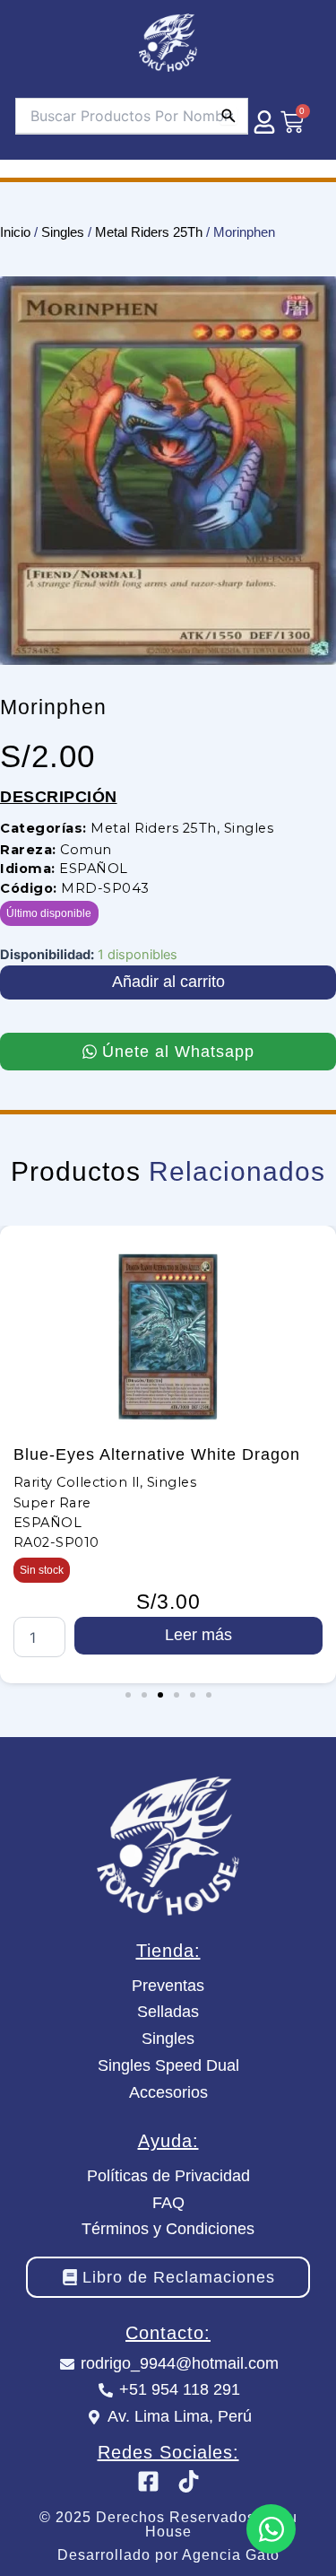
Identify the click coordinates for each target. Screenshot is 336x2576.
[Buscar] (228, 116)
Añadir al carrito (168, 982)
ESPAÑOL (94, 869)
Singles (63, 232)
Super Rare (52, 1503)
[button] (128, 1695)
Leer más (198, 1635)
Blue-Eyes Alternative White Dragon (157, 1454)
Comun (86, 850)
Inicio (15, 232)
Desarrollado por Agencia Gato (168, 2555)
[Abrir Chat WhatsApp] (271, 2529)
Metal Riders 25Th (149, 232)
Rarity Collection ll (77, 1482)
